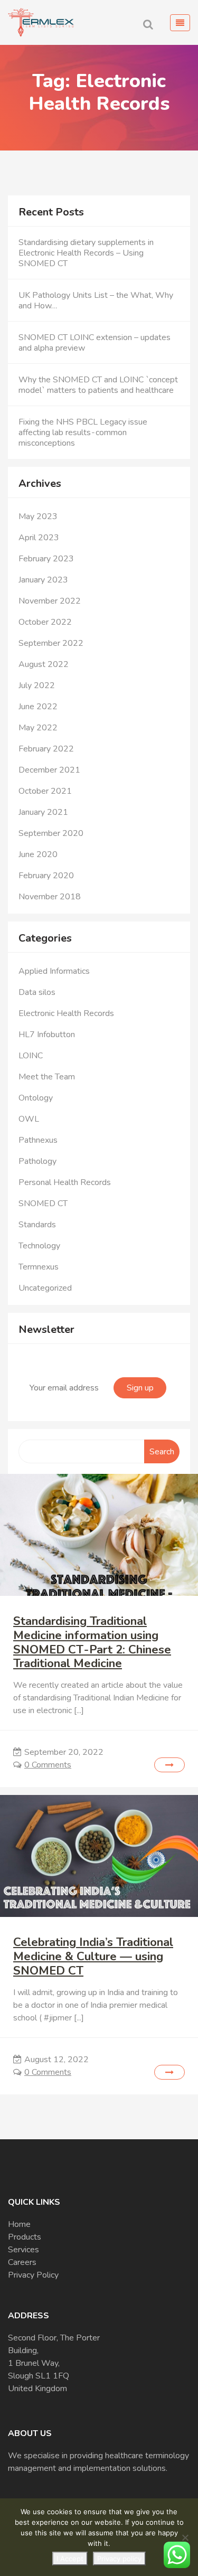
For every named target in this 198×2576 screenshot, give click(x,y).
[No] (185, 2537)
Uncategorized (45, 1288)
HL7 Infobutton (47, 1035)
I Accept (70, 2559)
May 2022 (38, 728)
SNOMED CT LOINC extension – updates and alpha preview (95, 343)
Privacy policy (119, 2559)
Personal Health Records (65, 1182)
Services (23, 2250)
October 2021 (45, 791)
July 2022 (37, 685)
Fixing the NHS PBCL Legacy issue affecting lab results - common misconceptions (83, 433)
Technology (39, 1246)
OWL (29, 1119)
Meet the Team (47, 1077)
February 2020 (46, 876)
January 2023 (43, 580)
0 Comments (48, 1765)
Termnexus (39, 1267)
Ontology (36, 1098)
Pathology (37, 1161)
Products (25, 2237)
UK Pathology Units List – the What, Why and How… (96, 300)
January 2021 (43, 812)
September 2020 (51, 833)
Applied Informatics (54, 971)
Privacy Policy (33, 2275)
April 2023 (39, 538)
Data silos (37, 992)
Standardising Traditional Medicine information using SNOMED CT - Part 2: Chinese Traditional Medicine (92, 1642)
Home (19, 2224)
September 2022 (51, 643)
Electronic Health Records (66, 1013)
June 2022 (38, 707)
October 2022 (45, 622)
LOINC (31, 1056)
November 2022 (50, 601)
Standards (37, 1225)
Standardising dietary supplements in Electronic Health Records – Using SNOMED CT (86, 253)
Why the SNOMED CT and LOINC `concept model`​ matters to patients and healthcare (98, 385)
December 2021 (49, 770)
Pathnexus (38, 1140)
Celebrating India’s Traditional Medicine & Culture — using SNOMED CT (93, 1956)
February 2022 (46, 749)
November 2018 (50, 897)
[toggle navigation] (180, 23)
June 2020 (38, 854)
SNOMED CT (43, 1204)
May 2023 (38, 516)
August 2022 (44, 664)
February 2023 (46, 559)
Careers (22, 2262)
